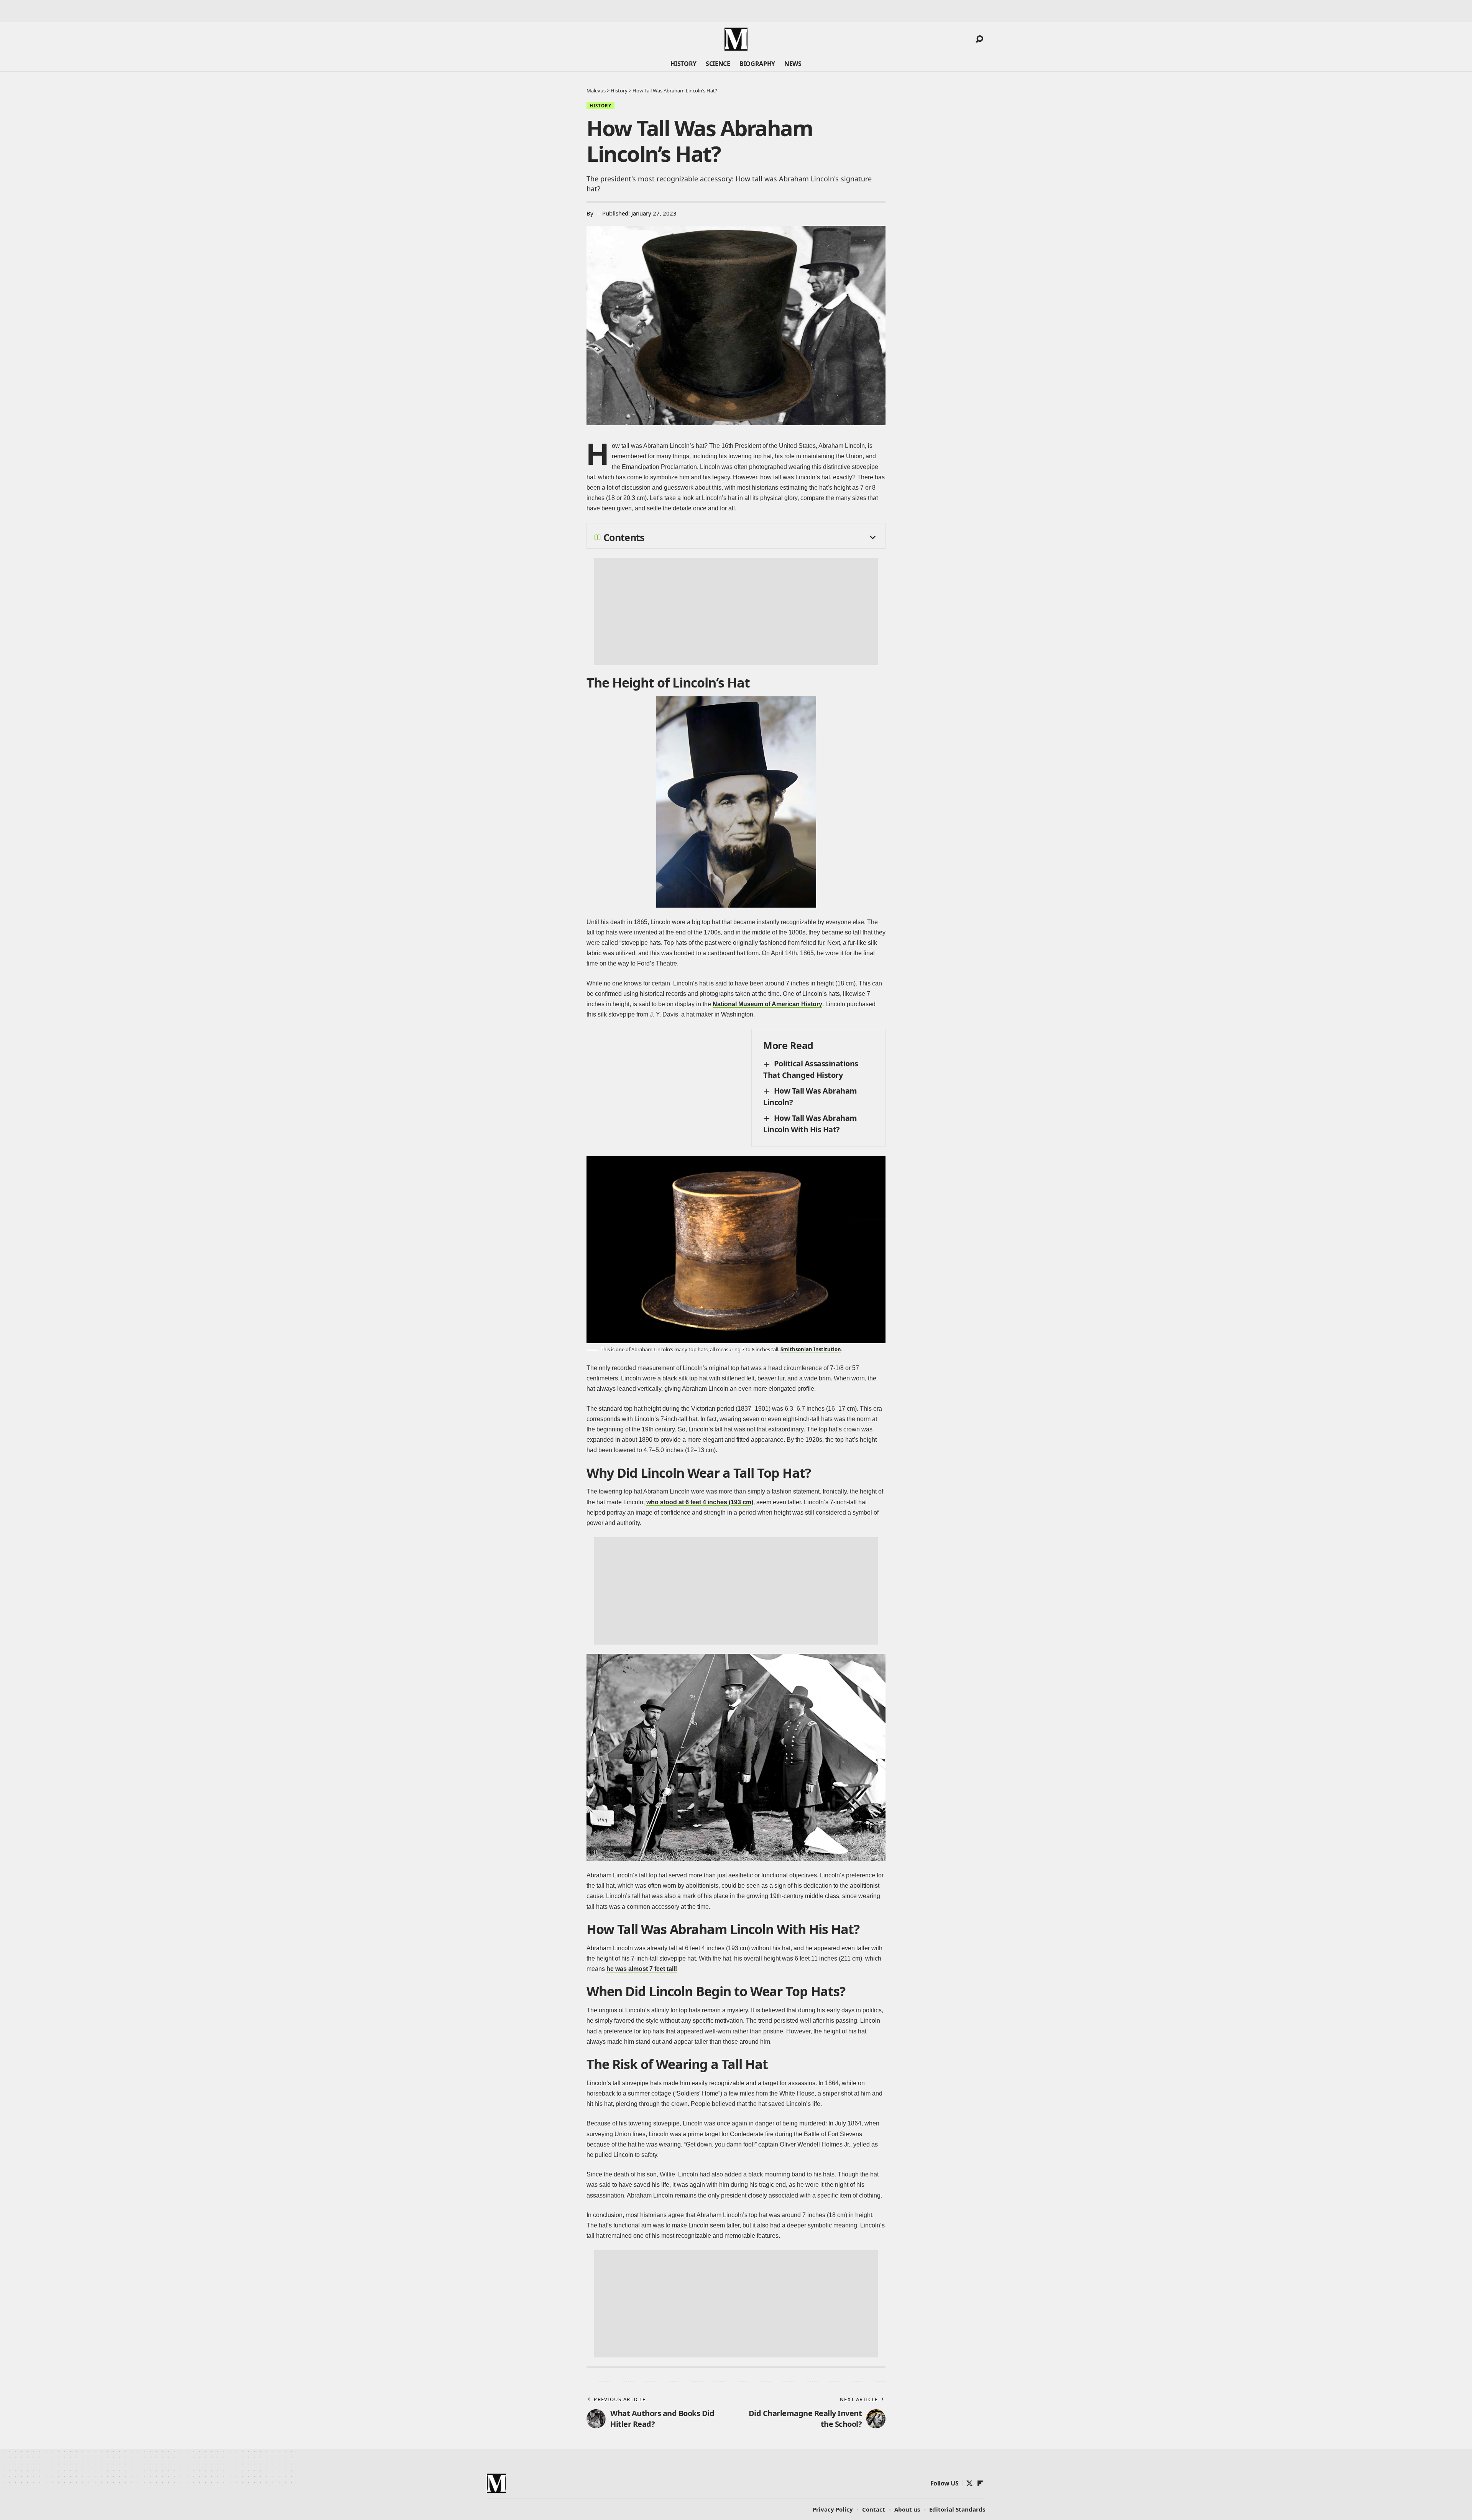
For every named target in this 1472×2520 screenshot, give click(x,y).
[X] (969, 2483)
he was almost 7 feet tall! (642, 1969)
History (600, 106)
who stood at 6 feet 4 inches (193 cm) (700, 1502)
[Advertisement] (736, 612)
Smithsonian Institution (811, 1349)
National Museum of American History (767, 1004)
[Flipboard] (980, 2483)
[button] (979, 39)
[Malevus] (736, 39)
